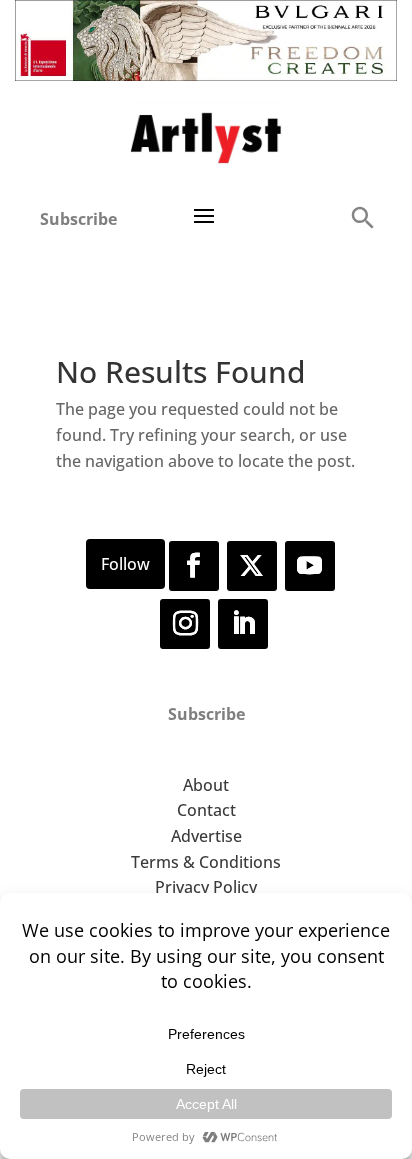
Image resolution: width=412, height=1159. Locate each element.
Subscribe (78, 219)
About (206, 785)
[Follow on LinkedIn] (243, 624)
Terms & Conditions (206, 862)
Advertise (206, 836)
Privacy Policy (206, 887)
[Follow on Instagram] (185, 624)
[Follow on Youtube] (310, 566)
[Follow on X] (252, 566)
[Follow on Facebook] (194, 566)
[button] (362, 216)
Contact (206, 810)
